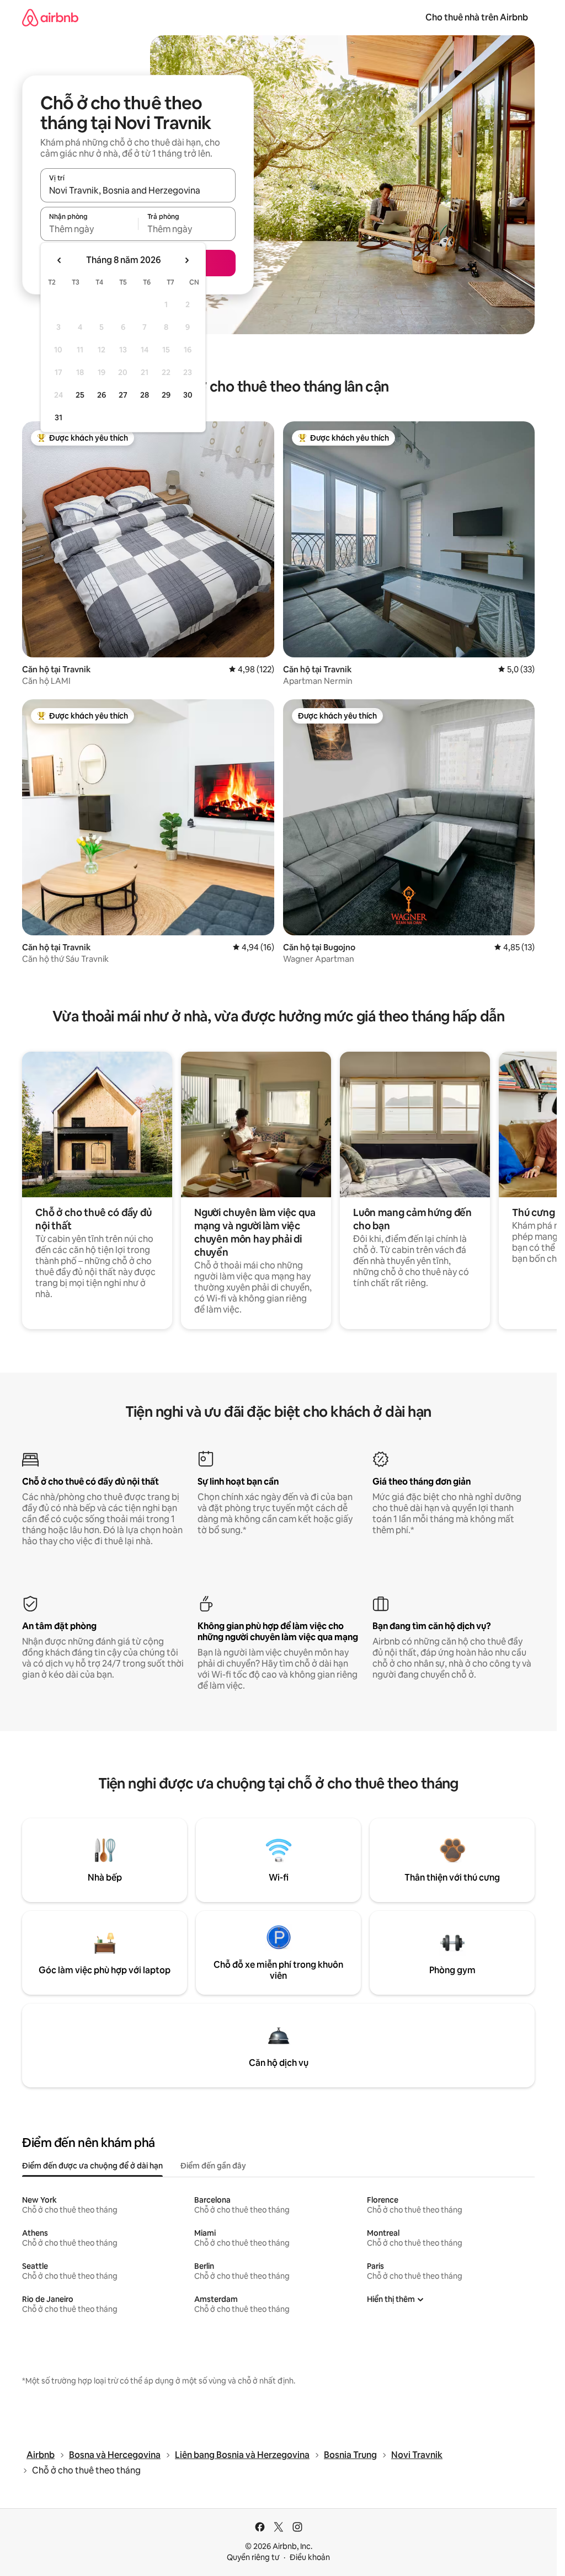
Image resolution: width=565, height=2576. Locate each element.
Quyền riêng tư (253, 2557)
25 (80, 395)
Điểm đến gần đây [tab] (213, 2166)
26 (102, 395)
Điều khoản (310, 2557)
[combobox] (138, 190)
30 (188, 395)
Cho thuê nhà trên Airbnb (477, 17)
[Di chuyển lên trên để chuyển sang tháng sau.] (186, 260)
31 (58, 417)
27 (123, 395)
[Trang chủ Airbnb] (50, 17)
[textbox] (89, 229)
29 (166, 395)
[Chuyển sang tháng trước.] (60, 260)
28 (145, 395)
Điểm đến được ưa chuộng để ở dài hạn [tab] (92, 2166)
